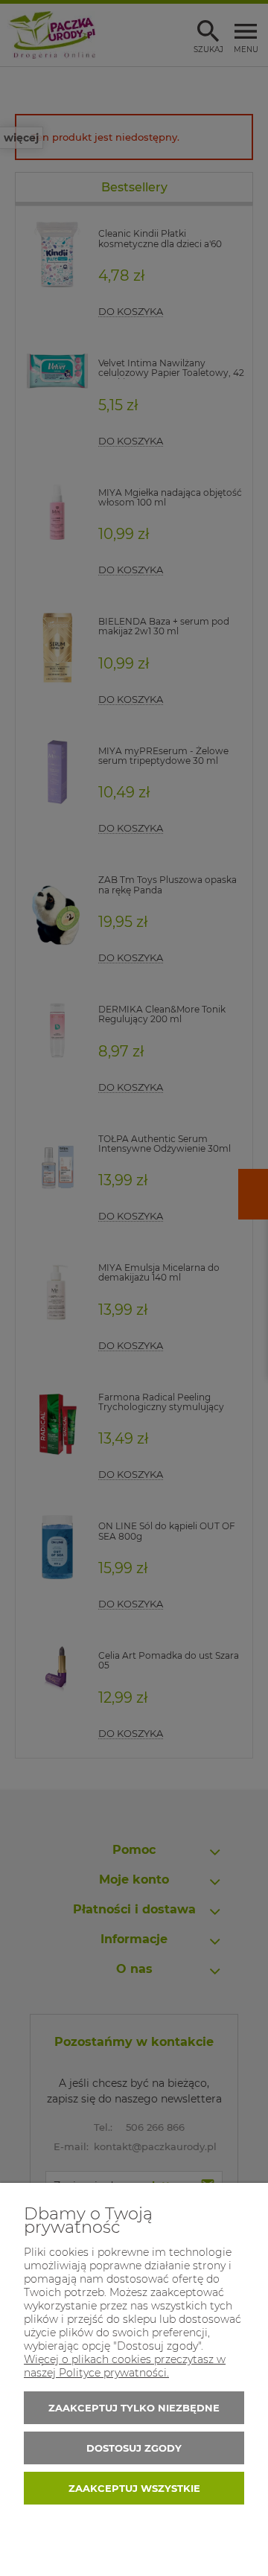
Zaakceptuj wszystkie (134, 2488)
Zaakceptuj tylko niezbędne (134, 2408)
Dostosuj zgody (134, 2448)
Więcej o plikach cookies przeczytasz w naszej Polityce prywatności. (125, 2366)
